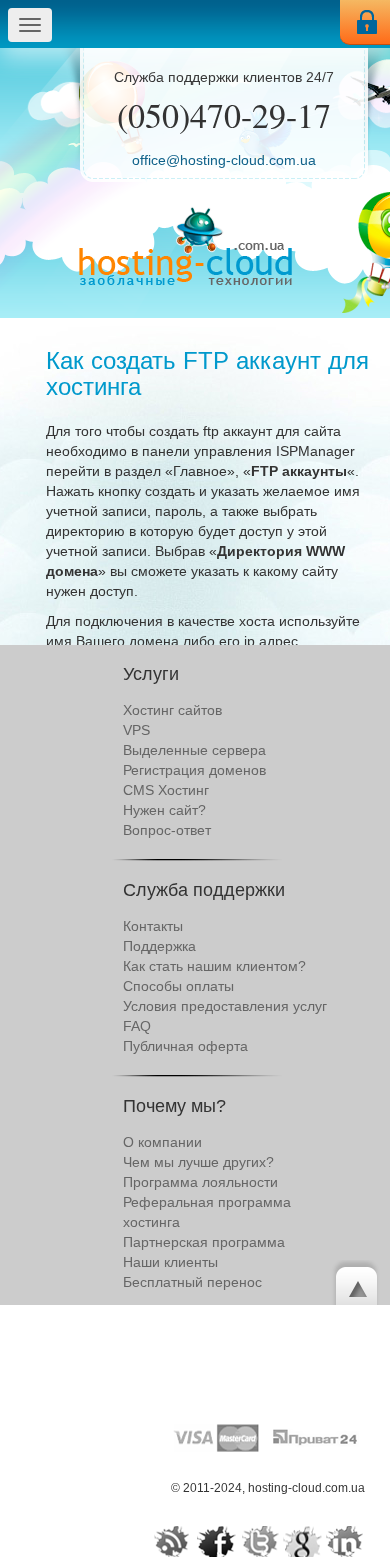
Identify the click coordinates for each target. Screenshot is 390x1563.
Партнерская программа (204, 1242)
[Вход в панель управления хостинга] (365, 22)
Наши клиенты (170, 1262)
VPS (136, 730)
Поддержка (159, 946)
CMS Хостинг (166, 790)
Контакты (153, 926)
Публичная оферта (185, 1046)
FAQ (137, 1026)
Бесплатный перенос (192, 1282)
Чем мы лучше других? (198, 1162)
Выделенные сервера (194, 750)
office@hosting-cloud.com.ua (224, 160)
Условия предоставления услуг (225, 1006)
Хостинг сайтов (172, 710)
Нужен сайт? (164, 810)
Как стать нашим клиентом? (214, 966)
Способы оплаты (178, 986)
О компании (162, 1142)
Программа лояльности (200, 1182)
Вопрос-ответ (167, 830)
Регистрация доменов (194, 770)
